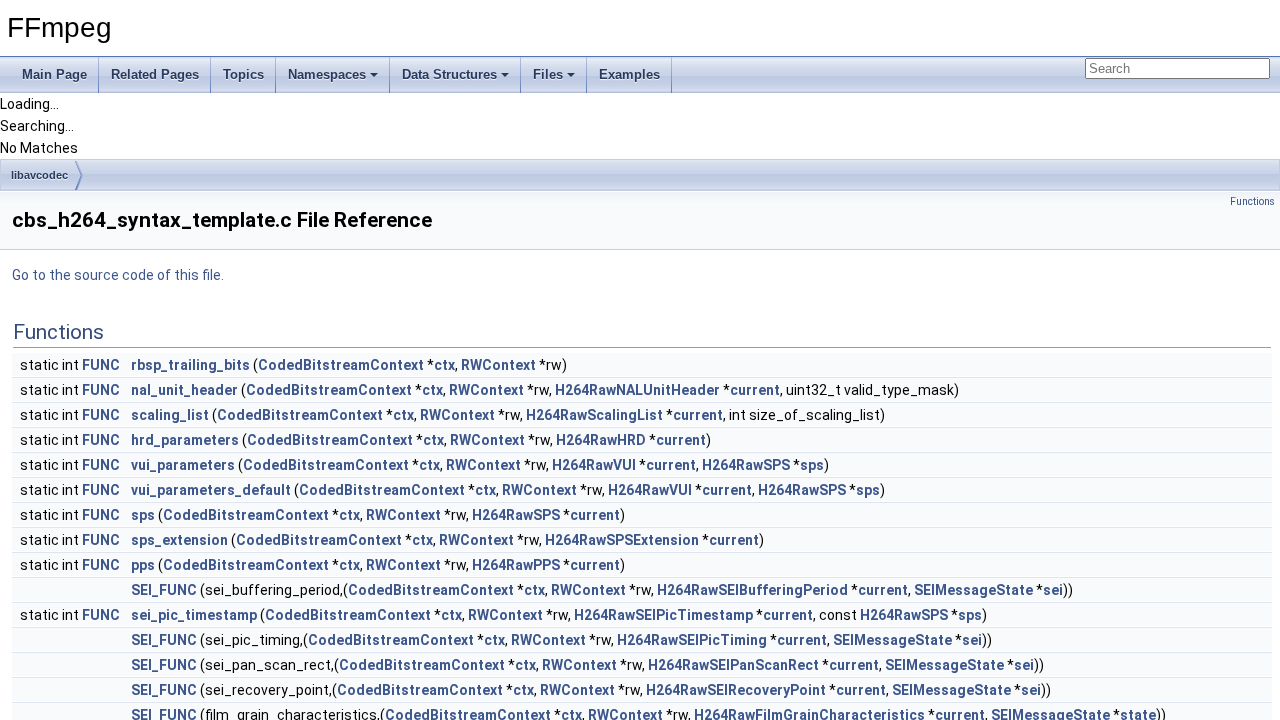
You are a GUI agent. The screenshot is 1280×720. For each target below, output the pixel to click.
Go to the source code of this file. (118, 275)
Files (548, 74)
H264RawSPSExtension (622, 540)
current (755, 390)
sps (812, 465)
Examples (629, 74)
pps (143, 565)
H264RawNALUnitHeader (637, 390)
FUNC (101, 365)
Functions (1252, 201)
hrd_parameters (185, 440)
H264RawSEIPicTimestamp (663, 615)
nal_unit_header (184, 390)
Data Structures (449, 74)
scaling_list (170, 415)
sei (1053, 590)
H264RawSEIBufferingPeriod (752, 590)
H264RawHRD (601, 440)
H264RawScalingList (594, 415)
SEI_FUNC (164, 590)
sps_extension (179, 540)
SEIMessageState (973, 590)
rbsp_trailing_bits (190, 365)
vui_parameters (183, 465)
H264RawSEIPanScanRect (733, 665)
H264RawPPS (516, 565)
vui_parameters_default (211, 490)
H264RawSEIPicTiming (692, 640)
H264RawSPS (746, 465)
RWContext (498, 365)
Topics (243, 74)
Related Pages (155, 74)
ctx (444, 365)
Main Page (54, 74)
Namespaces (327, 74)
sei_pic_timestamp (194, 615)
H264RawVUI (594, 465)
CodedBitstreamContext (341, 365)
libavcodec (39, 175)
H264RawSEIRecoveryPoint (736, 690)
